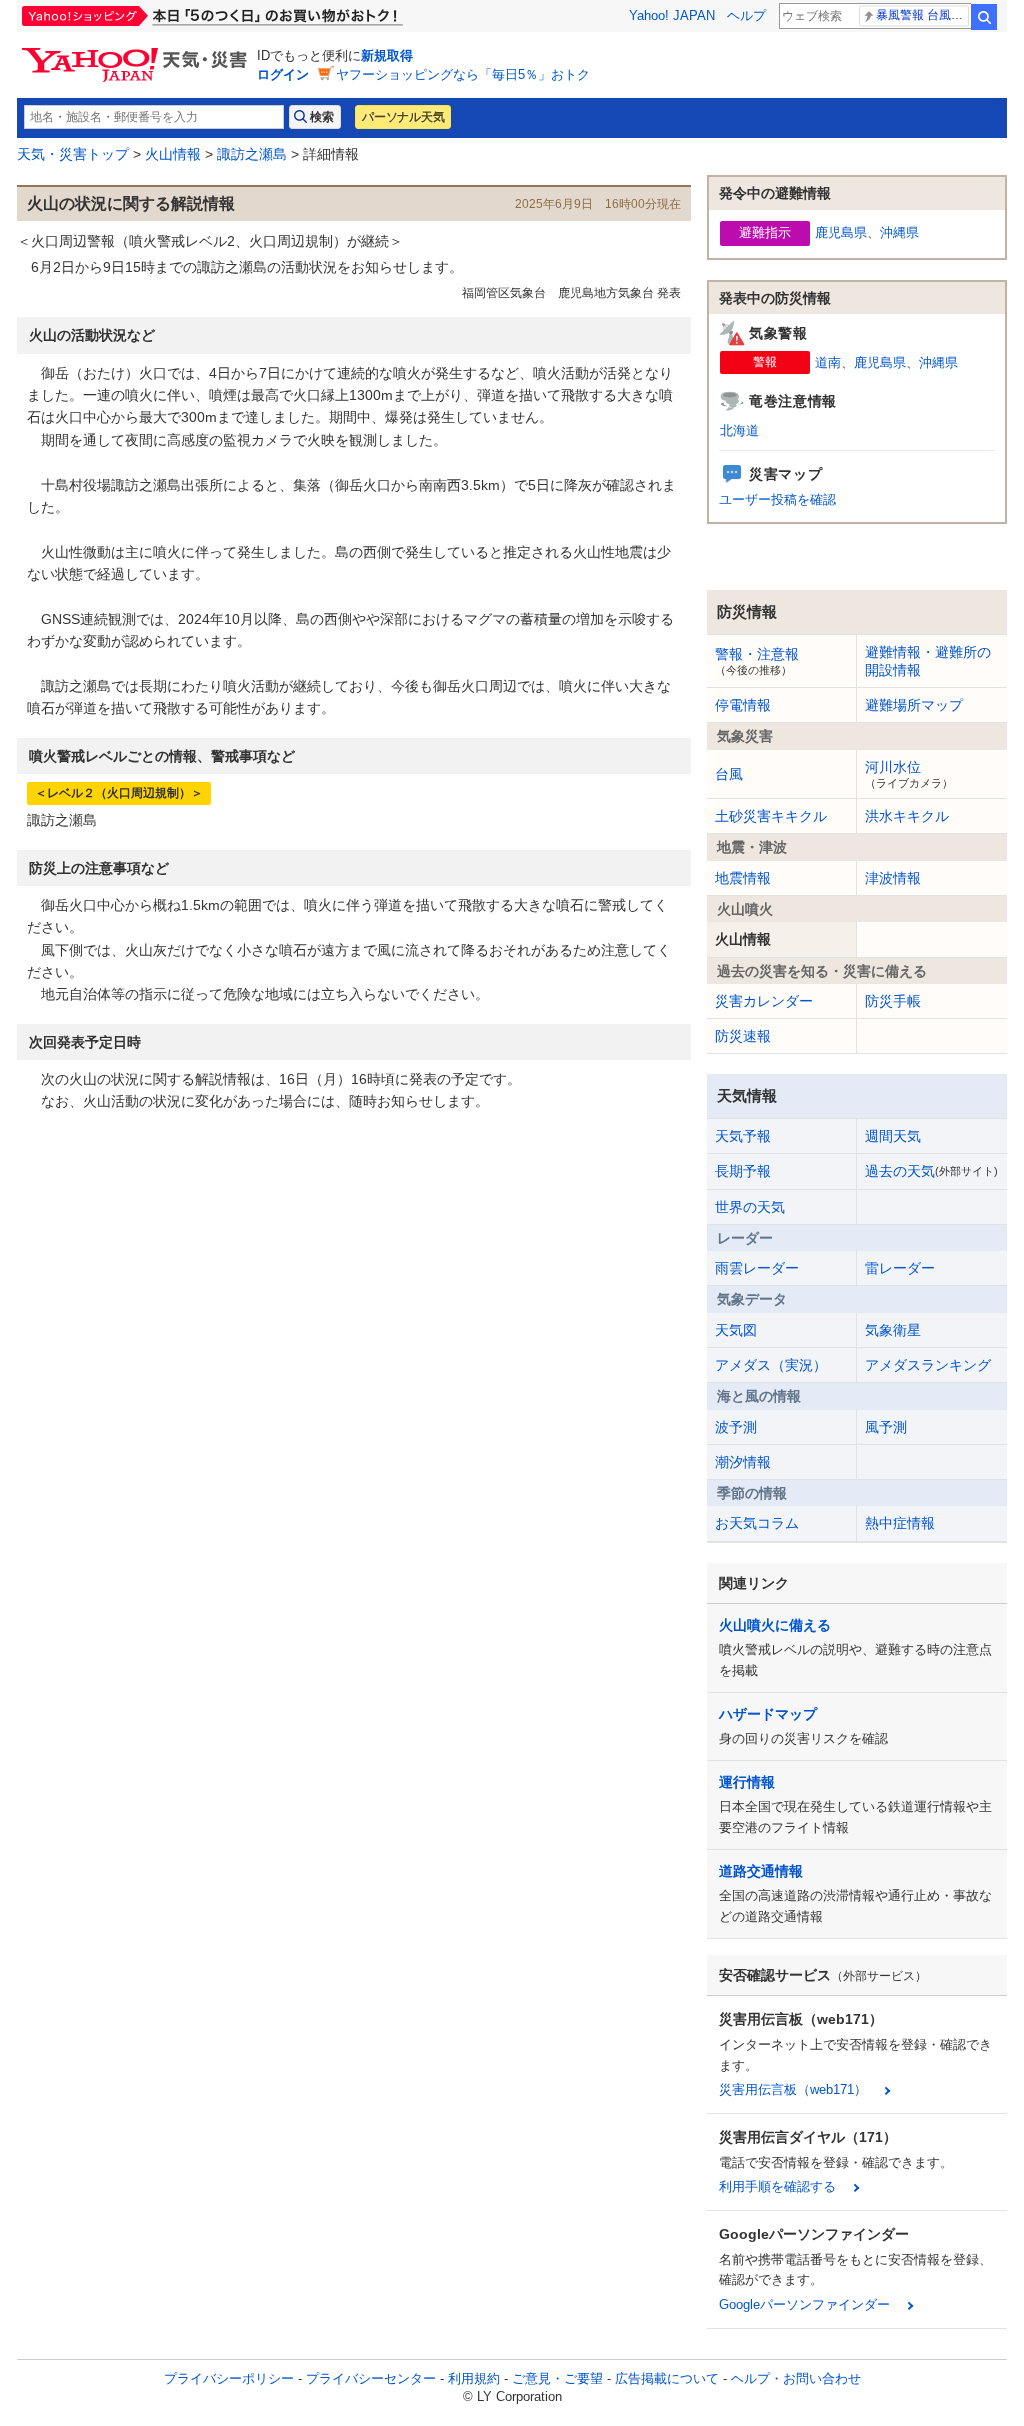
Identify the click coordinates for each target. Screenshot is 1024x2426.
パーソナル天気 (403, 117)
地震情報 (743, 878)
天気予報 (743, 1136)
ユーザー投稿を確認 (777, 499)
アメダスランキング (928, 1365)
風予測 (886, 1427)
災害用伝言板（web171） (793, 2089)
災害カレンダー (764, 1001)
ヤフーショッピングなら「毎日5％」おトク (463, 74)
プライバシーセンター (371, 2378)
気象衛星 (893, 1330)
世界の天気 (750, 1207)
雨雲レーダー (757, 1268)
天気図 (736, 1330)
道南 (828, 362)
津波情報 (893, 878)
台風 (729, 774)
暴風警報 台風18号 (922, 15)
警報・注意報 (757, 661)
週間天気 (893, 1136)
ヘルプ (746, 15)
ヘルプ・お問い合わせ (796, 2378)
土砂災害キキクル (771, 816)
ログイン (283, 74)
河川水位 (909, 774)
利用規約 (474, 2378)
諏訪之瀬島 (252, 154)
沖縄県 (899, 232)
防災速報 (743, 1036)
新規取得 (387, 55)
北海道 (739, 430)
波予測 (736, 1427)
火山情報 (173, 154)
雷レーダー (900, 1268)
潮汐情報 (743, 1462)
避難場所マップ (914, 705)
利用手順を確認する (777, 2186)
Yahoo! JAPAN (672, 15)
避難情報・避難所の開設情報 (928, 661)
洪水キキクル (907, 816)
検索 (984, 17)
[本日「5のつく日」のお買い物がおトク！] (257, 16)
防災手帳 (893, 1001)
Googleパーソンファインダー (804, 2304)
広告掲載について (667, 2378)
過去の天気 (931, 1171)
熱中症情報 (900, 1523)
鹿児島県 (841, 232)
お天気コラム (757, 1523)
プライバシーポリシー (229, 2378)
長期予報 (743, 1171)
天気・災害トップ (73, 154)
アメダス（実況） (771, 1365)
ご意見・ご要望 (557, 2378)
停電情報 (743, 705)
